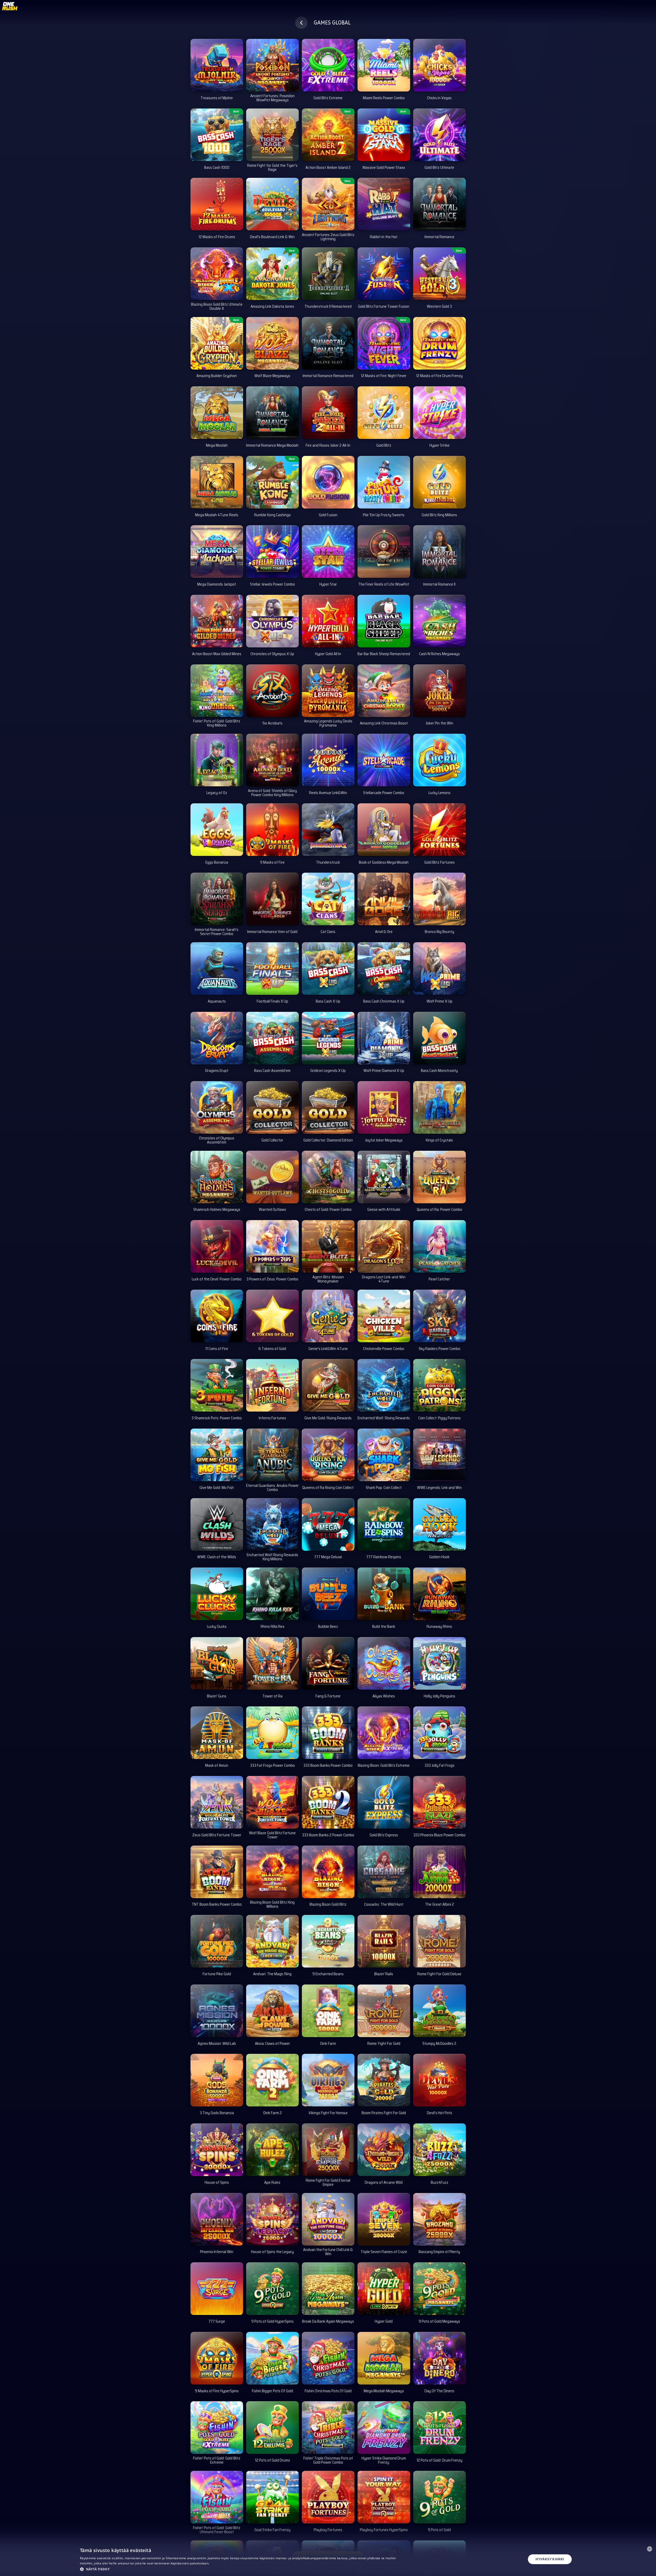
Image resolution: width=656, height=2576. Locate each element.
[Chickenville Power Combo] (384, 1316)
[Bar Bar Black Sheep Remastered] (384, 621)
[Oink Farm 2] (272, 2080)
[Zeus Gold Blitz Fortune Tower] (217, 1802)
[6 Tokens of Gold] (272, 1316)
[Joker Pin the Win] (439, 691)
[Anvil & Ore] (384, 899)
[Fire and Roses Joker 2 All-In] (328, 413)
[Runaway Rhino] (439, 1594)
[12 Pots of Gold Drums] (272, 2428)
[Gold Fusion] (328, 482)
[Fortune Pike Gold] (217, 1941)
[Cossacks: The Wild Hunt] (384, 1872)
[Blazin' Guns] (217, 1663)
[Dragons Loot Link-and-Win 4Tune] (384, 1246)
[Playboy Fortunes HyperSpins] (384, 2497)
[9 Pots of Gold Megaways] (439, 2289)
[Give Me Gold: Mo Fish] (217, 1455)
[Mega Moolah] (217, 413)
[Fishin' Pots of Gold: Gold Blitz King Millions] (217, 691)
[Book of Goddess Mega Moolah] (384, 830)
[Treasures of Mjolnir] (217, 65)
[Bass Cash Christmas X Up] (384, 969)
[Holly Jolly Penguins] (439, 1663)
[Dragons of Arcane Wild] (384, 2150)
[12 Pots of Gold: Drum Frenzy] (439, 2428)
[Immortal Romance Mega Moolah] (272, 413)
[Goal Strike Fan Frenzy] (272, 2497)
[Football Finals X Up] (272, 969)
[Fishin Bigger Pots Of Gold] (272, 2358)
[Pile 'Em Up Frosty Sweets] (384, 482)
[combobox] (650, 2549)
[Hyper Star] (328, 552)
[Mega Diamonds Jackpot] (217, 552)
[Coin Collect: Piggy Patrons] (439, 1385)
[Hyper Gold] (384, 2289)
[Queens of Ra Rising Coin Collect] (328, 1455)
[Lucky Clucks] (217, 1594)
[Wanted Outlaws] (272, 1177)
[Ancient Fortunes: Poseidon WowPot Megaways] (272, 65)
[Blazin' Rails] (384, 1941)
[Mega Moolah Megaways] (384, 2358)
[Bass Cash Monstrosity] (439, 1038)
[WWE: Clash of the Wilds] (217, 1524)
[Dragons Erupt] (217, 1038)
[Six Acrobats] (272, 691)
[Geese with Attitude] (384, 1177)
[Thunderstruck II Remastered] (328, 274)
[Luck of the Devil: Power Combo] (217, 1246)
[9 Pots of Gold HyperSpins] (272, 2289)
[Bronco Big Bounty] (439, 899)
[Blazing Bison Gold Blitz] (328, 1872)
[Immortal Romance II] (439, 552)
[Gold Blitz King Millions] (439, 482)
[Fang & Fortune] (328, 1663)
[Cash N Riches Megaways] (439, 621)
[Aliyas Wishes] (384, 1663)
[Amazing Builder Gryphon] (217, 343)
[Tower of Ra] (272, 1663)
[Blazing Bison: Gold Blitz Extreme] (384, 1733)
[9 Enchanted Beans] (328, 1941)
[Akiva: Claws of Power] (272, 2011)
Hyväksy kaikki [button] (550, 2559)
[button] (240, 2569)
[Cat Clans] (328, 899)
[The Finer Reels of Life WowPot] (384, 552)
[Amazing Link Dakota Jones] (272, 274)
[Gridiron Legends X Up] (328, 1038)
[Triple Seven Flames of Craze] (384, 2219)
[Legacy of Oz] (217, 760)
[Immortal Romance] (439, 204)
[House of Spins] (217, 2150)
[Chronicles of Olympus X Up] (272, 621)
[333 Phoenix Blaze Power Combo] (439, 1802)
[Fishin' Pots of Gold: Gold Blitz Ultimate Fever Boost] (217, 2497)
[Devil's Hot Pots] (439, 2080)
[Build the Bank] (384, 1594)
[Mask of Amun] (217, 1733)
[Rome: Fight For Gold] (384, 2011)
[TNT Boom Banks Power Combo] (217, 1872)
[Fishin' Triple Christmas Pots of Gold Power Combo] (328, 2428)
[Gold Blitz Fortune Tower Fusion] (384, 274)
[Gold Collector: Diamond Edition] (328, 1107)
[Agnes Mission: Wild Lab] (217, 2011)
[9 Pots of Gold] (439, 2497)
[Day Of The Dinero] (439, 2358)
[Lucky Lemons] (439, 760)
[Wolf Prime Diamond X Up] (384, 1038)
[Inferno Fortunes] (272, 1385)
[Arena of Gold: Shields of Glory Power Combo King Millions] (272, 760)
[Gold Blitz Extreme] (328, 65)
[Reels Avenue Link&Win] (328, 760)
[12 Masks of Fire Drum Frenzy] (439, 343)
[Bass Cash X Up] (328, 969)
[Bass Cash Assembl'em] (272, 1038)
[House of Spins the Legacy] (272, 2219)
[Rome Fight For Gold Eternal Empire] (328, 2150)
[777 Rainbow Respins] (384, 1524)
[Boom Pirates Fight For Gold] (384, 2080)
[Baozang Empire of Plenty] (439, 2219)
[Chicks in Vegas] (439, 65)
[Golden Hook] (439, 1524)
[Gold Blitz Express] (384, 1802)
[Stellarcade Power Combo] (384, 760)
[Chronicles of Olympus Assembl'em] (217, 1107)
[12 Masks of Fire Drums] (217, 204)
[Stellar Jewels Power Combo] (272, 552)
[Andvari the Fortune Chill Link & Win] (328, 2219)
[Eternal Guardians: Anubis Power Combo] (272, 1455)
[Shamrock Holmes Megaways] (217, 1177)
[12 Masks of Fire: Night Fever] (384, 343)
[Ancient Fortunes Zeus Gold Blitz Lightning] (328, 204)
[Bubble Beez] (328, 1594)
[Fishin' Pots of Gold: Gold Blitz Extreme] (217, 2428)
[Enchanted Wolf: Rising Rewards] (384, 1385)
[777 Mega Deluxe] (328, 1524)
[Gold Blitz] (384, 413)
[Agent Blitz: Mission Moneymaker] (328, 1246)
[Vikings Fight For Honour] (328, 2080)
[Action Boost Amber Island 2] (328, 135)
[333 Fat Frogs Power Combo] (272, 1733)
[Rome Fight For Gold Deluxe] (439, 1941)
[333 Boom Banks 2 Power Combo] (328, 1802)
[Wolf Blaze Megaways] (272, 343)
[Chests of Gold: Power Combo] (328, 1177)
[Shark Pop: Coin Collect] (384, 1455)
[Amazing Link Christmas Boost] (384, 691)
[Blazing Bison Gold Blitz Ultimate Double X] (217, 274)
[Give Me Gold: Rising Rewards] (328, 1385)
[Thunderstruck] (328, 830)
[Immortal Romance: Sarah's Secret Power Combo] (217, 899)
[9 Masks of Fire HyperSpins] (217, 2358)
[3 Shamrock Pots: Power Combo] (217, 1385)
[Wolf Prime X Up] (439, 969)
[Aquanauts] (217, 969)
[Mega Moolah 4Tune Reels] (217, 482)
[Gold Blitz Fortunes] (439, 830)
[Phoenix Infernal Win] (217, 2219)
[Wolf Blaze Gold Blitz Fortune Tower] (272, 1802)
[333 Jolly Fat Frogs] (439, 1733)
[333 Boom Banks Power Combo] (328, 1733)
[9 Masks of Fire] (272, 830)
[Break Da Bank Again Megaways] (328, 2289)
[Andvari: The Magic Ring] (272, 1941)
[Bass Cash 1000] (217, 135)
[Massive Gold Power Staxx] (384, 135)
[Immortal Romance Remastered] (328, 343)
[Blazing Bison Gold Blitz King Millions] (272, 1872)
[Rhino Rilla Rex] (272, 1594)
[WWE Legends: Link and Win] (439, 1455)
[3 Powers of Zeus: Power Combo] (272, 1246)
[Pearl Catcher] (439, 1246)
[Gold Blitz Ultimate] (439, 135)
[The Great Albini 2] (439, 1872)
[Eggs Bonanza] (217, 830)
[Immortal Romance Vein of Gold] (272, 899)
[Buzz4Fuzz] (439, 2150)
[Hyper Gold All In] (328, 621)
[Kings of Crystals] (439, 1107)
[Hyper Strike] (439, 413)
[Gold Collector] (272, 1107)
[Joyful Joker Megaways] (384, 1107)
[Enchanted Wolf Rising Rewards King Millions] (272, 1524)
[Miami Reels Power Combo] (384, 65)
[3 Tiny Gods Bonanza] (217, 2080)
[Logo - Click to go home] (10, 8)
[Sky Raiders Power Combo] (439, 1316)
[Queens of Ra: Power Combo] (439, 1177)
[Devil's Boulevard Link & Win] (272, 204)
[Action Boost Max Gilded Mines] (217, 621)
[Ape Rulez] (272, 2150)
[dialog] (328, 2559)
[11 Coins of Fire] (217, 1316)
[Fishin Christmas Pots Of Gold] (328, 2358)
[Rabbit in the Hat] (384, 204)
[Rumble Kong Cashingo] (272, 482)
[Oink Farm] (328, 2011)
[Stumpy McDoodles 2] (439, 2011)
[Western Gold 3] (439, 274)
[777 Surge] (217, 2289)
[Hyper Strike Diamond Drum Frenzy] (384, 2428)
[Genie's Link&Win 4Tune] (328, 1316)
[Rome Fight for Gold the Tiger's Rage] (272, 135)
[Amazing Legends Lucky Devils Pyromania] (328, 691)
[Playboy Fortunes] (328, 2497)
